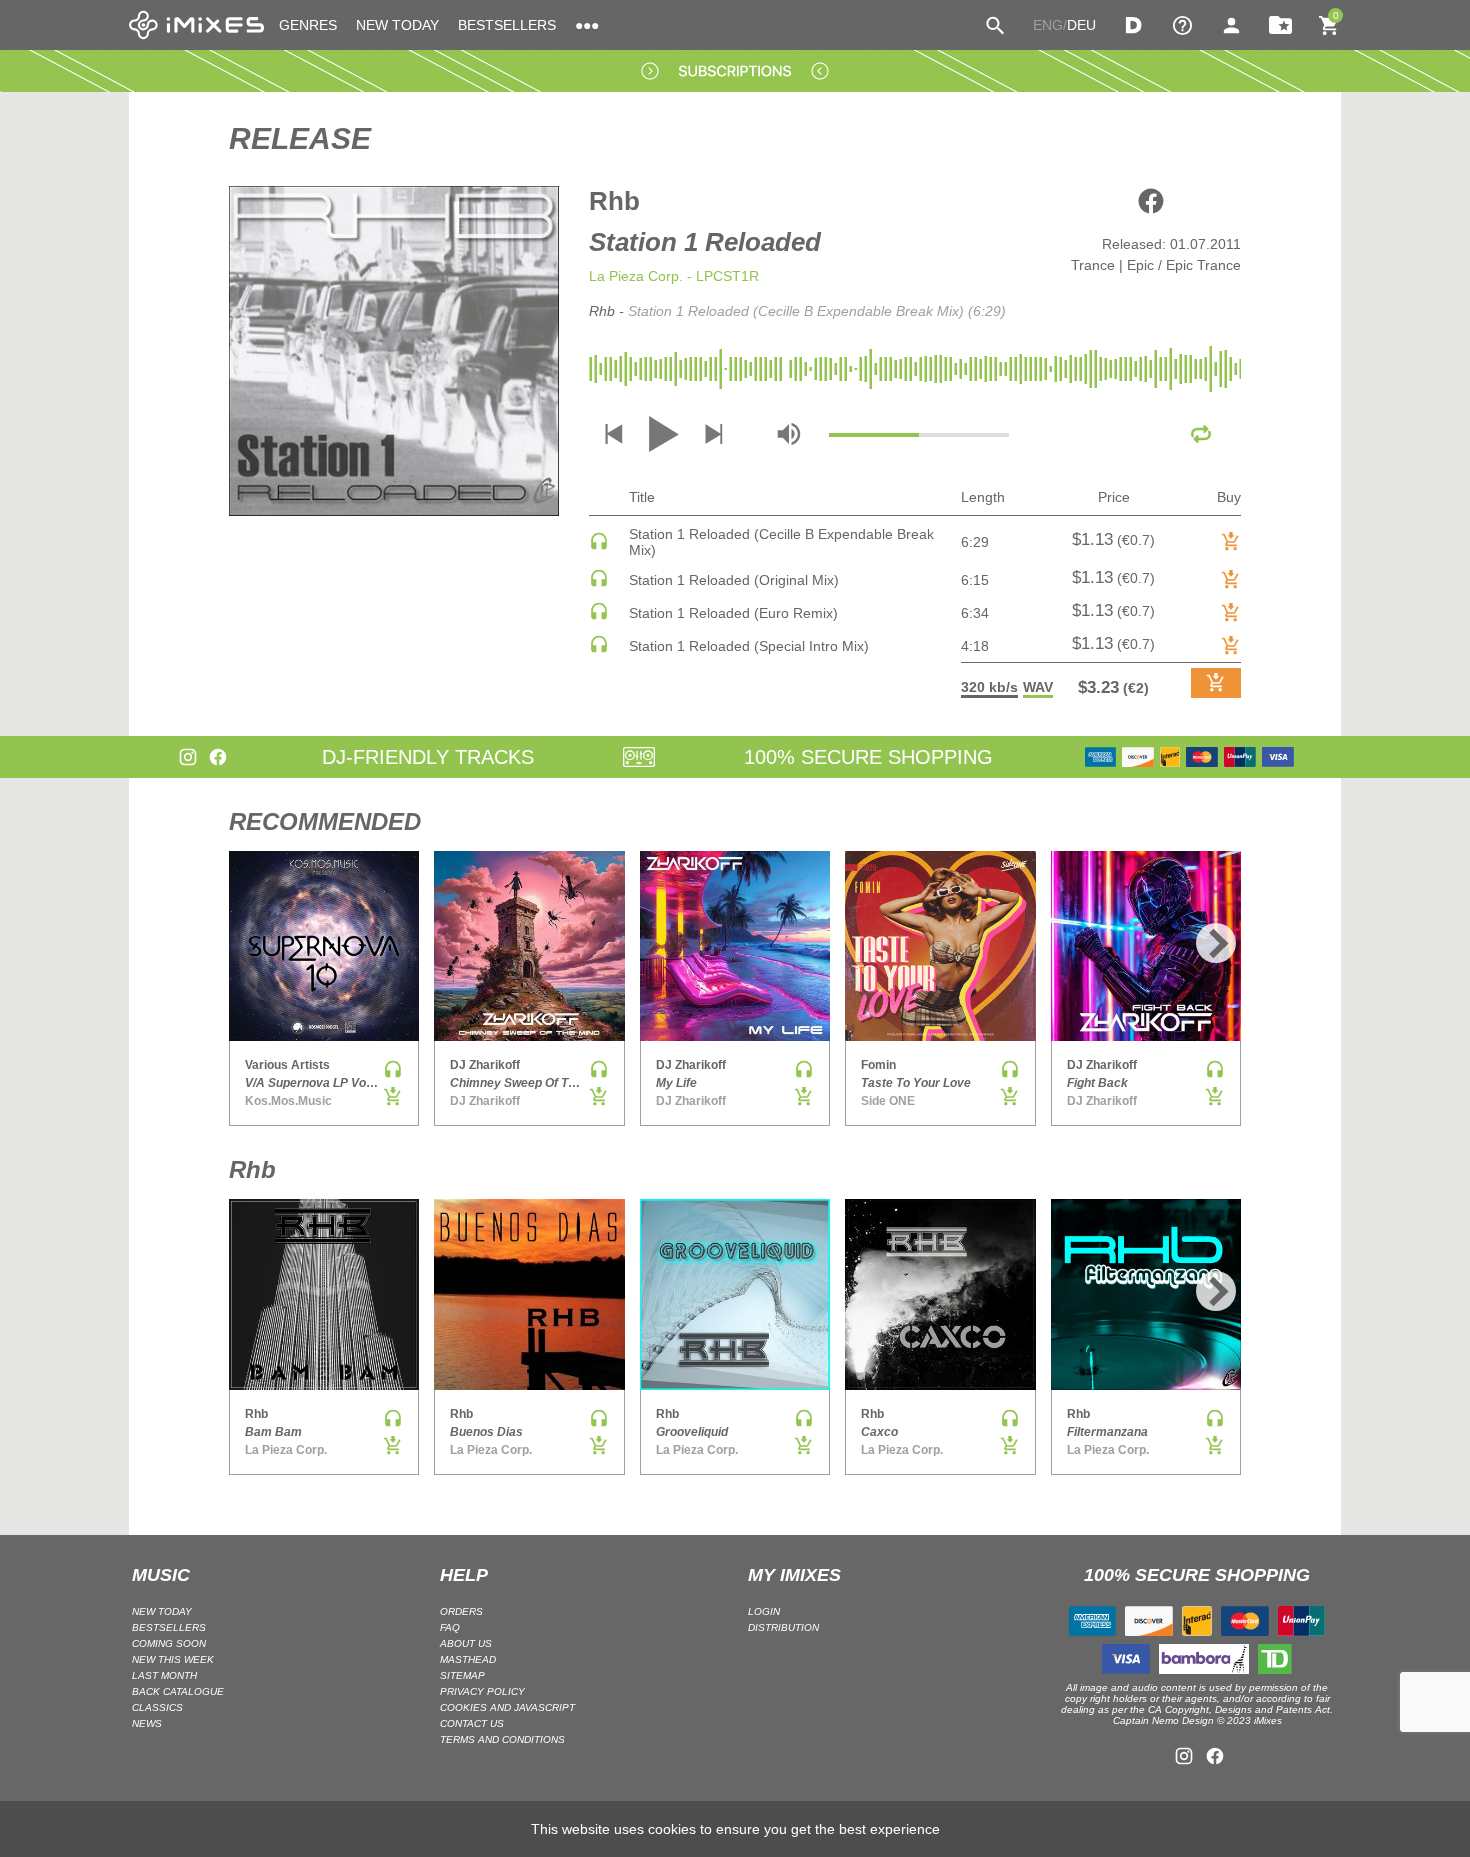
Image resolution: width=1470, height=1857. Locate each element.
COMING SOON (169, 1643)
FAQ (450, 1627)
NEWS (147, 1723)
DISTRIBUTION (783, 1627)
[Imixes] (196, 25)
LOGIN (764, 1611)
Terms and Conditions (502, 1739)
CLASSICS (157, 1707)
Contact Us (472, 1723)
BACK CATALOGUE (178, 1691)
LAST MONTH (164, 1675)
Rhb (614, 201)
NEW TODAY (397, 25)
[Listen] (599, 546)
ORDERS (461, 1611)
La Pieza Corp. (636, 276)
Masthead (468, 1659)
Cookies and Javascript (507, 1707)
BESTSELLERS (507, 25)
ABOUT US (466, 1643)
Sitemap (462, 1675)
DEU (1081, 25)
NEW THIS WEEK (173, 1659)
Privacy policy (482, 1691)
